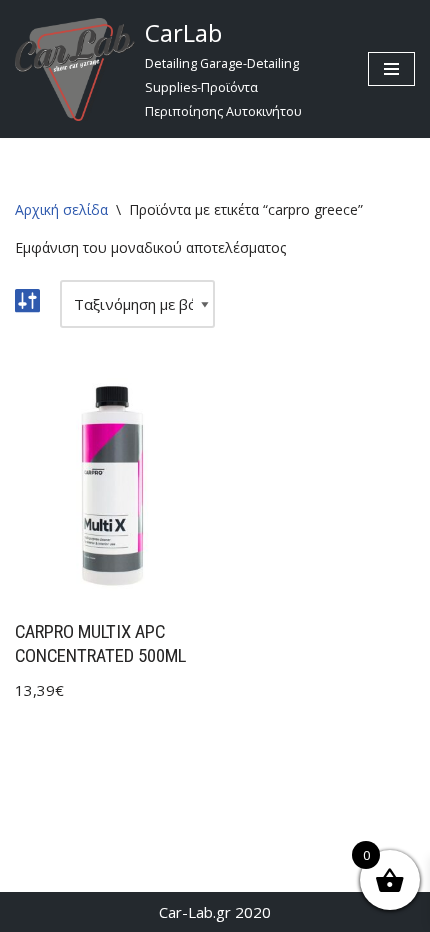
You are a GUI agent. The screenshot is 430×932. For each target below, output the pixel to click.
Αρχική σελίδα (61, 209)
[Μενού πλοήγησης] (391, 69)
